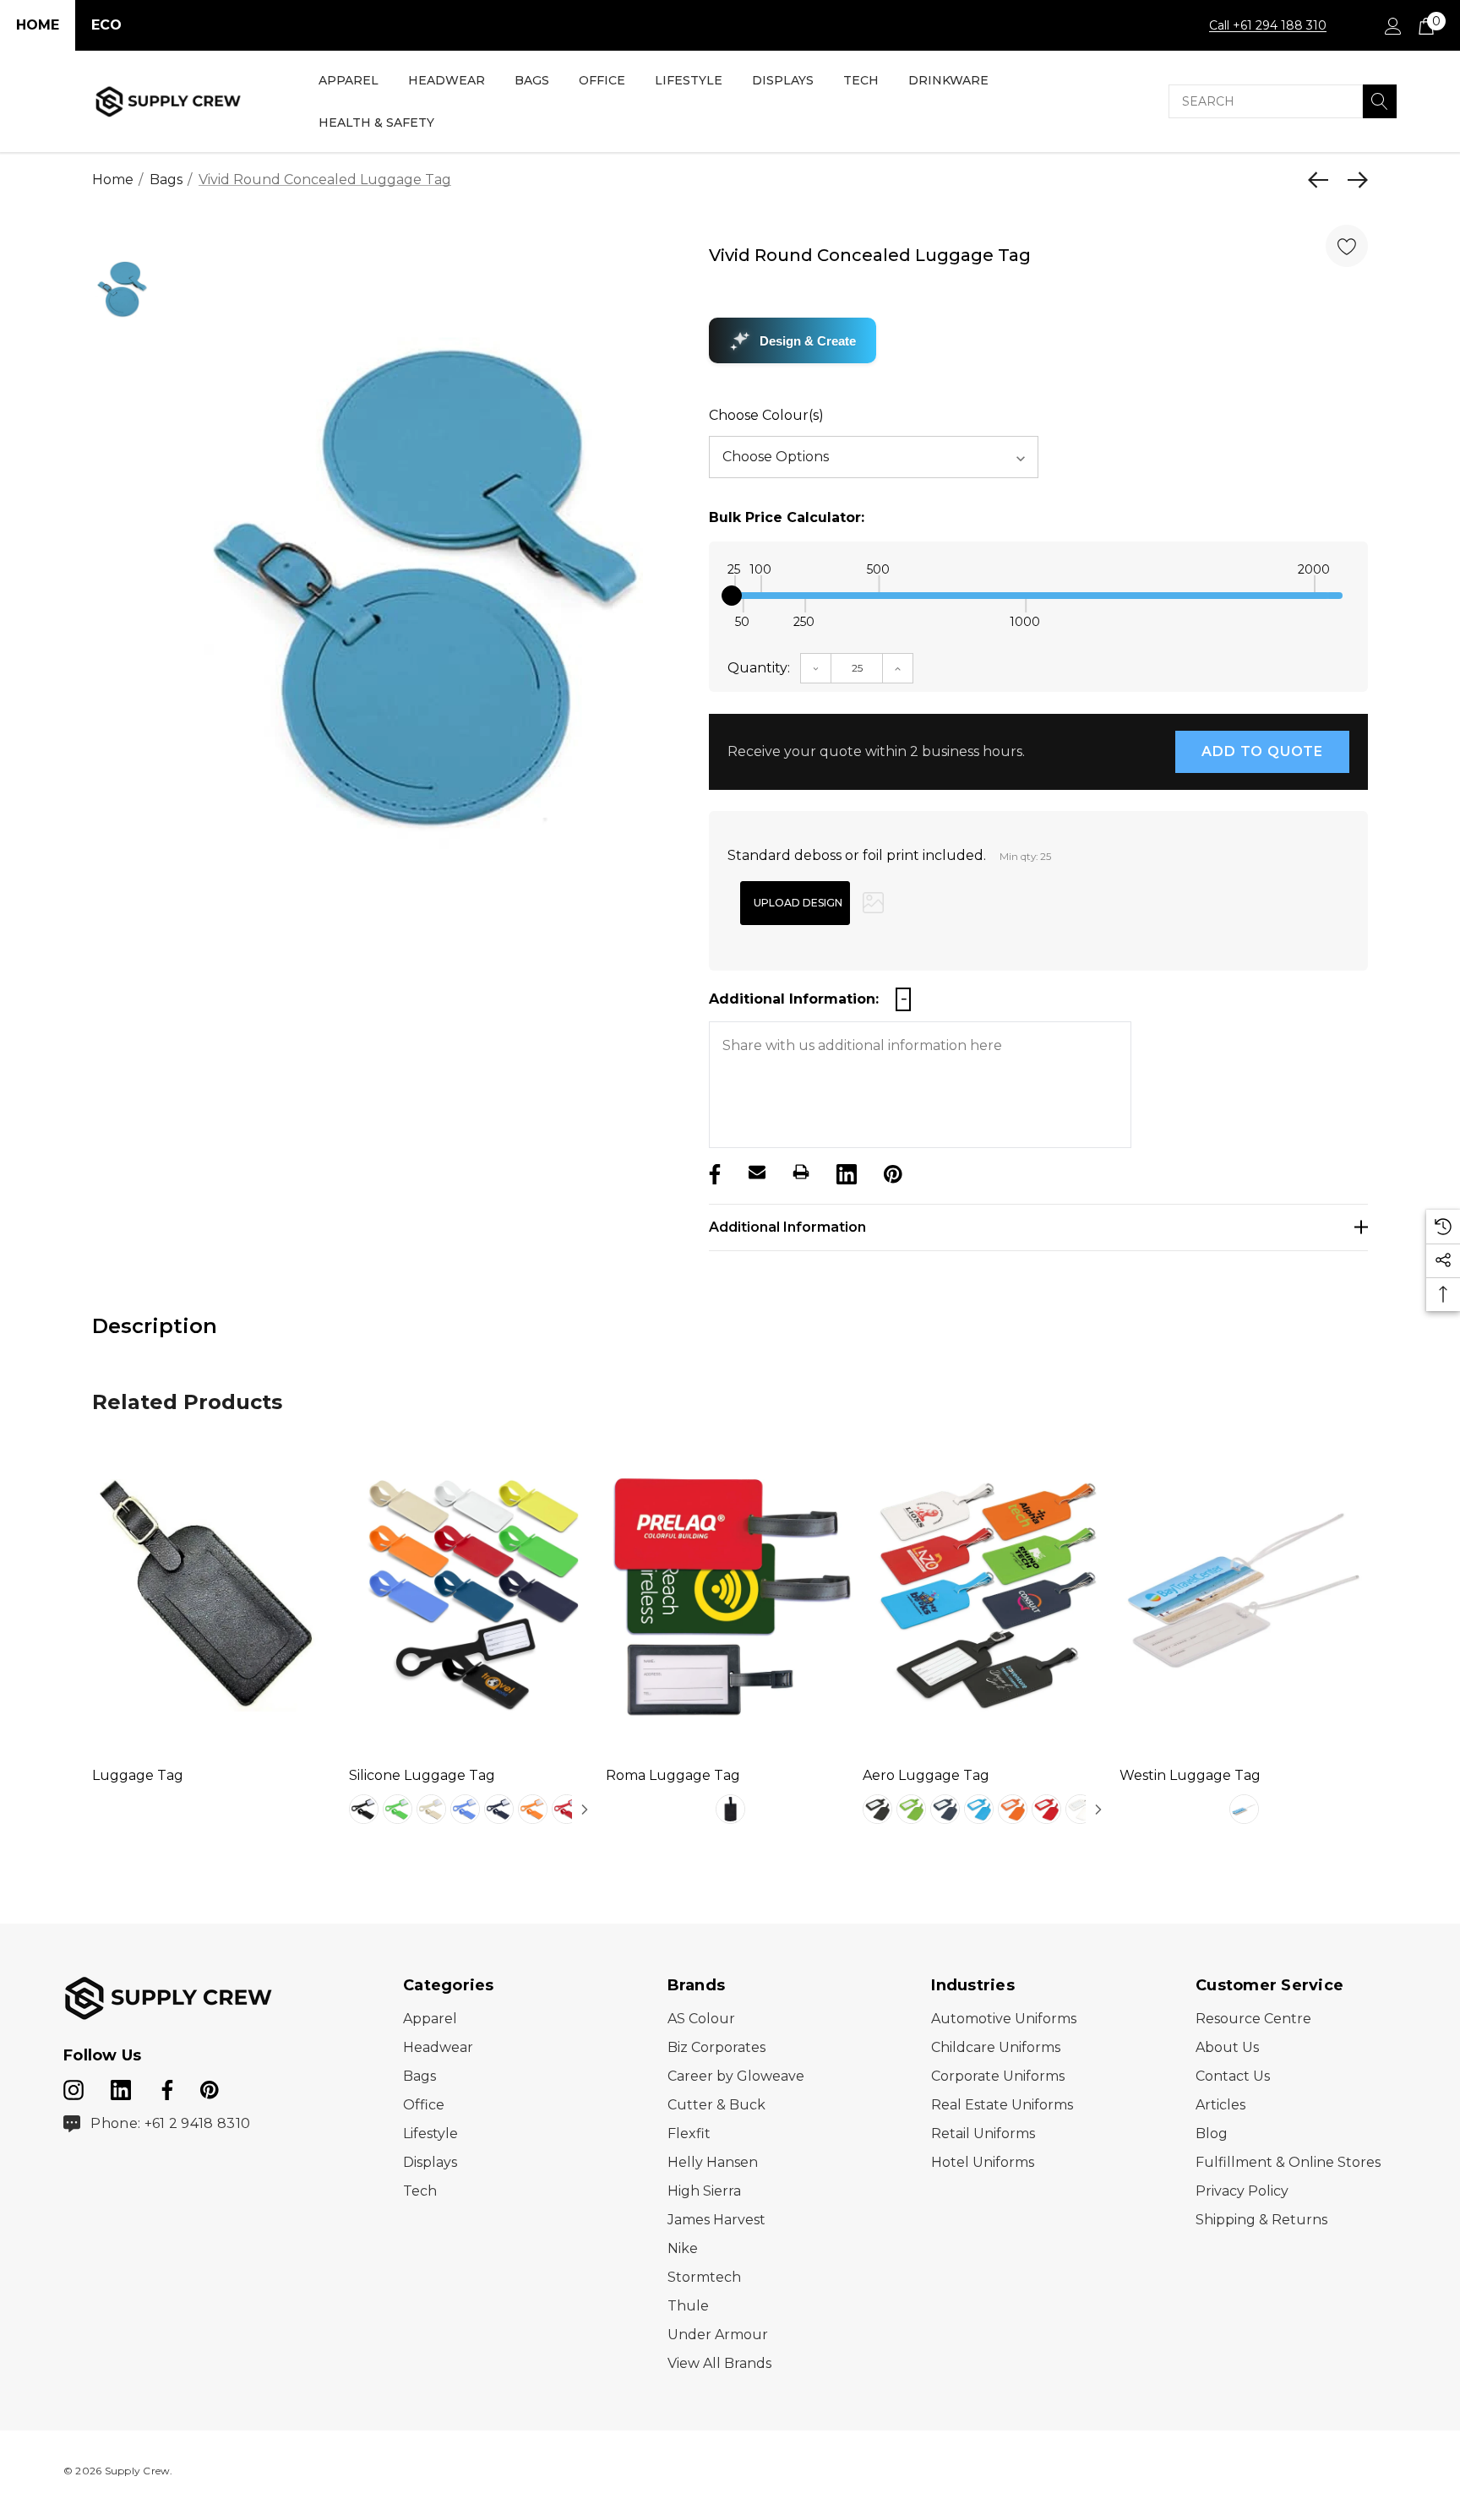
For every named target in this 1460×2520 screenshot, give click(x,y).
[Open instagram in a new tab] (74, 2087)
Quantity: (759, 668)
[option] (428, 593)
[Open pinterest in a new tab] (210, 2087)
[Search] (1380, 101)
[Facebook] (713, 1172)
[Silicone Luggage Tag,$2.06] (473, 1596)
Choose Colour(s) (766, 415)
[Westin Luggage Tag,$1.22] (1244, 1596)
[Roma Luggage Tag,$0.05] (730, 1596)
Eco (106, 25)
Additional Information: (794, 999)
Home (38, 25)
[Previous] (1322, 180)
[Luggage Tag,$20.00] (216, 1596)
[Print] (801, 1172)
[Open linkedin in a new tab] (123, 2087)
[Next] (1354, 180)
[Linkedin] (845, 1172)
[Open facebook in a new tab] (165, 2087)
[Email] (757, 1172)
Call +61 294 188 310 (1268, 25)
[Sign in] (1392, 25)
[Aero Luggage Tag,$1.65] (987, 1596)
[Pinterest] (891, 1172)
